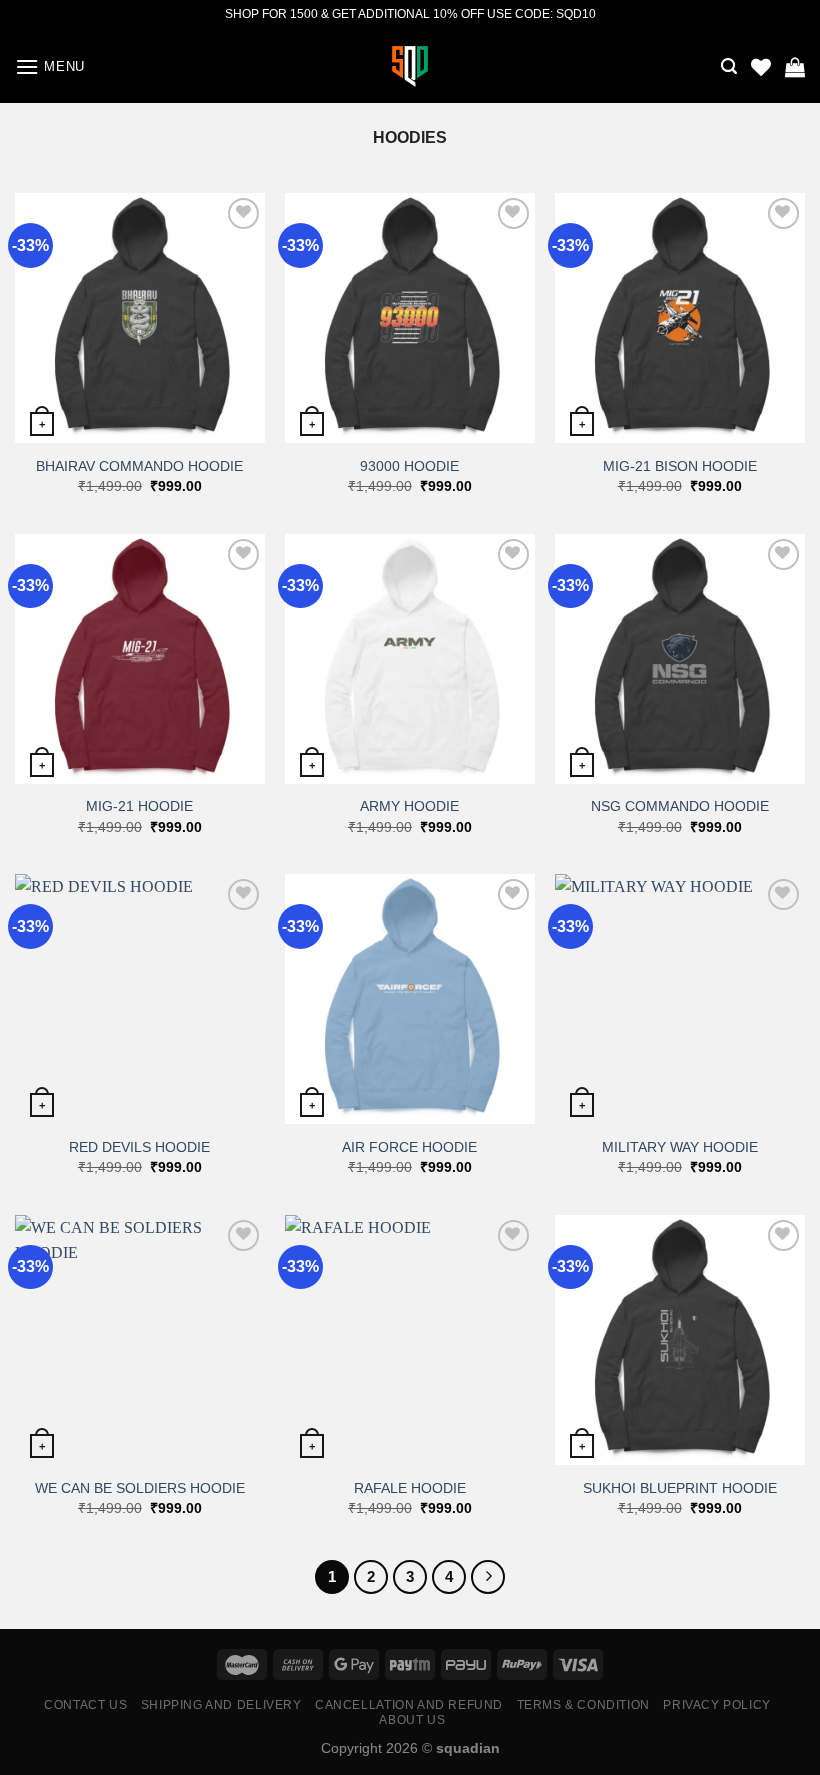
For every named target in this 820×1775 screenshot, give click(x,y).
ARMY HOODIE (409, 806)
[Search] (729, 66)
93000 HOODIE (409, 466)
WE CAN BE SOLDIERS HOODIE (140, 1488)
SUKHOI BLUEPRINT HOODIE (680, 1488)
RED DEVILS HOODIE (139, 1147)
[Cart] (795, 67)
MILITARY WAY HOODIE (680, 1147)
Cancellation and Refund (409, 1705)
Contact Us (85, 1705)
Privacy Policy (717, 1705)
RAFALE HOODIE (410, 1488)
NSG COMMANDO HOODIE (680, 806)
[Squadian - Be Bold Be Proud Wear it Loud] (410, 66)
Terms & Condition (583, 1705)
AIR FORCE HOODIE (409, 1147)
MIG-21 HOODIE (139, 806)
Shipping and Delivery (221, 1705)
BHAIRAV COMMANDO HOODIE (139, 466)
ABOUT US (412, 1720)
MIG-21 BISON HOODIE (680, 466)
